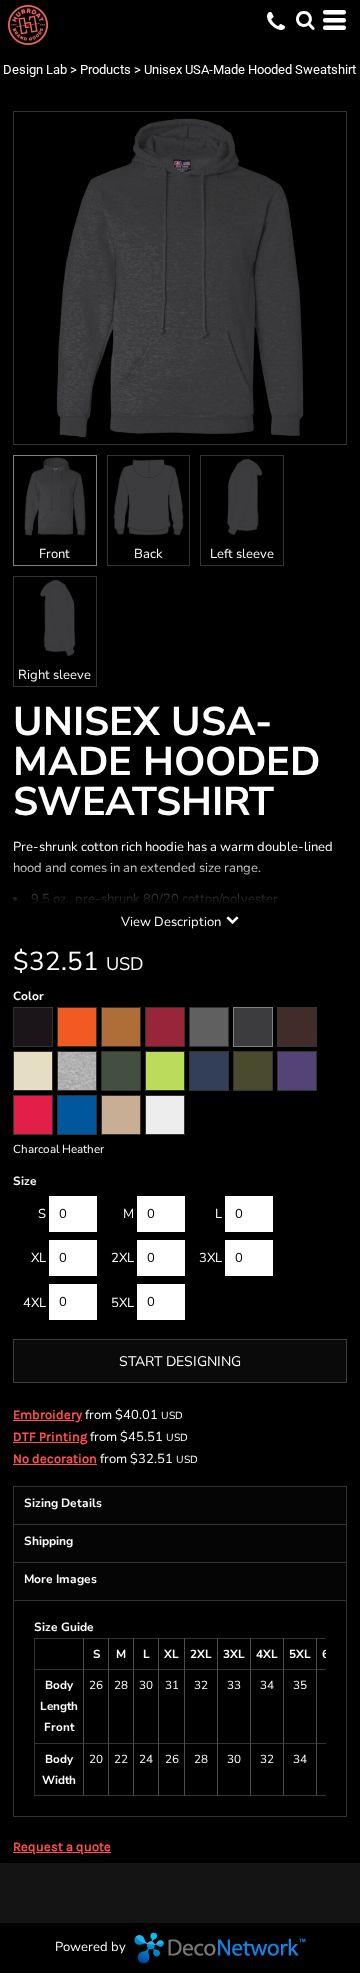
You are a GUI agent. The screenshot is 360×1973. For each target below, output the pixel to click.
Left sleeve (242, 554)
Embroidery (47, 1414)
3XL (210, 1258)
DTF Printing (50, 1436)
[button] (305, 20)
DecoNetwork (220, 1948)
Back (148, 554)
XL (38, 1258)
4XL (34, 1303)
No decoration (55, 1458)
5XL (122, 1303)
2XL (122, 1258)
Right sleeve (54, 675)
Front (54, 554)
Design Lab (35, 69)
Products (105, 69)
